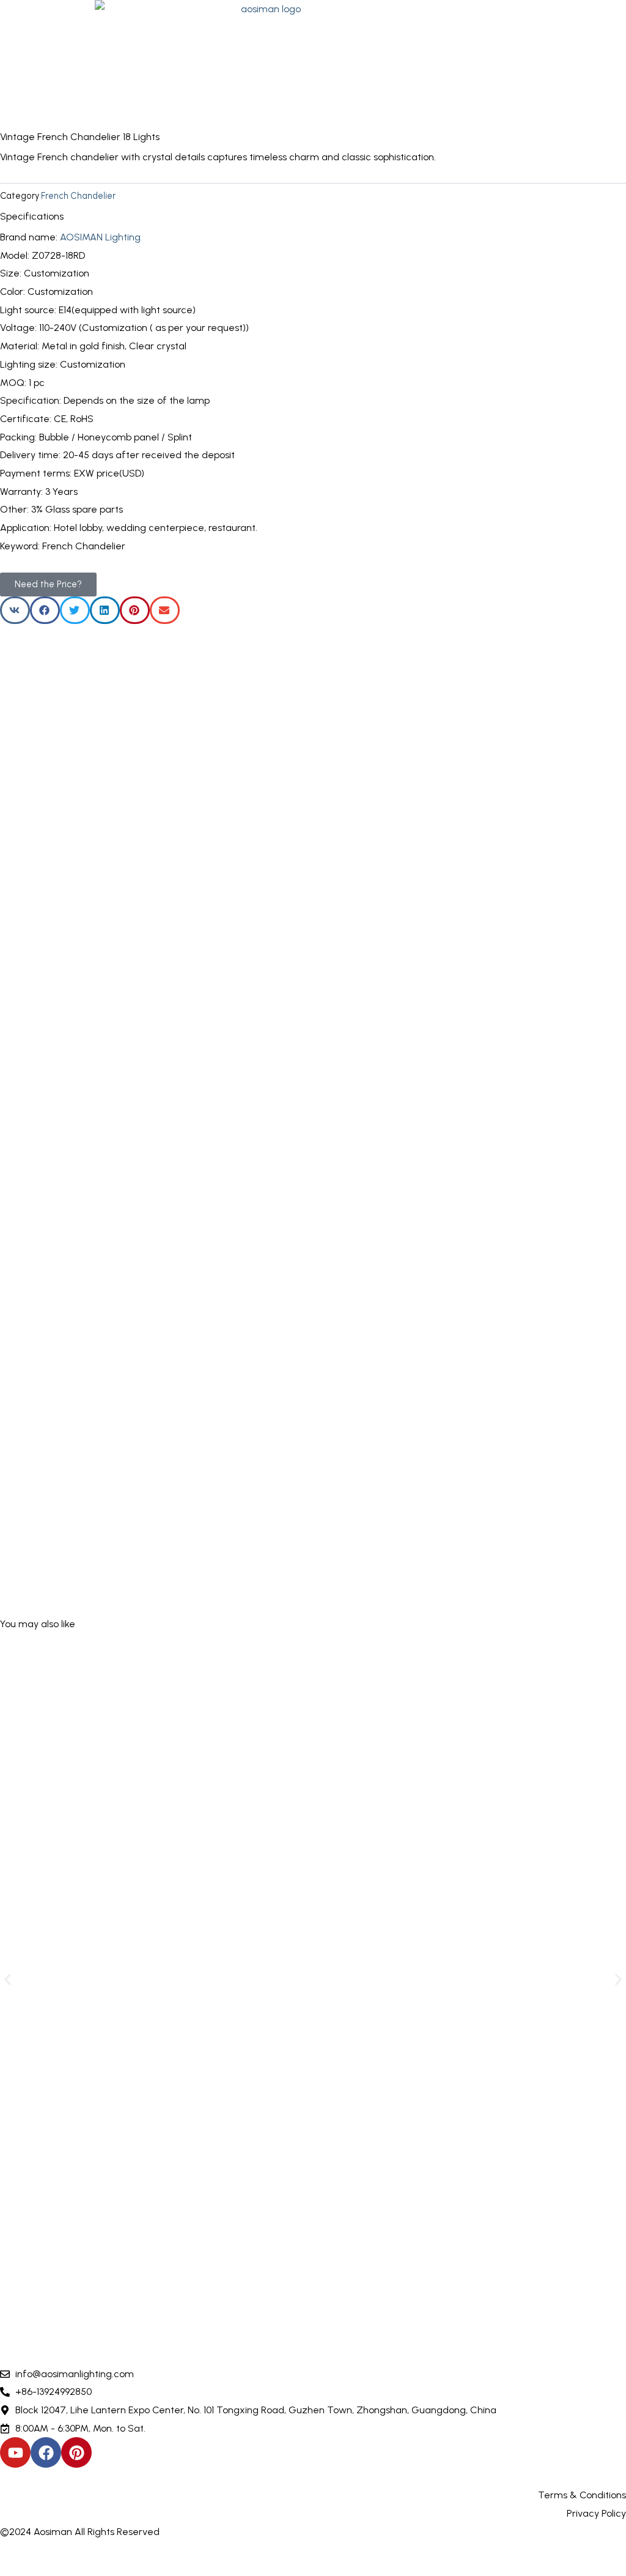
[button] (579, 57)
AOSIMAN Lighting (100, 237)
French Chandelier (78, 196)
